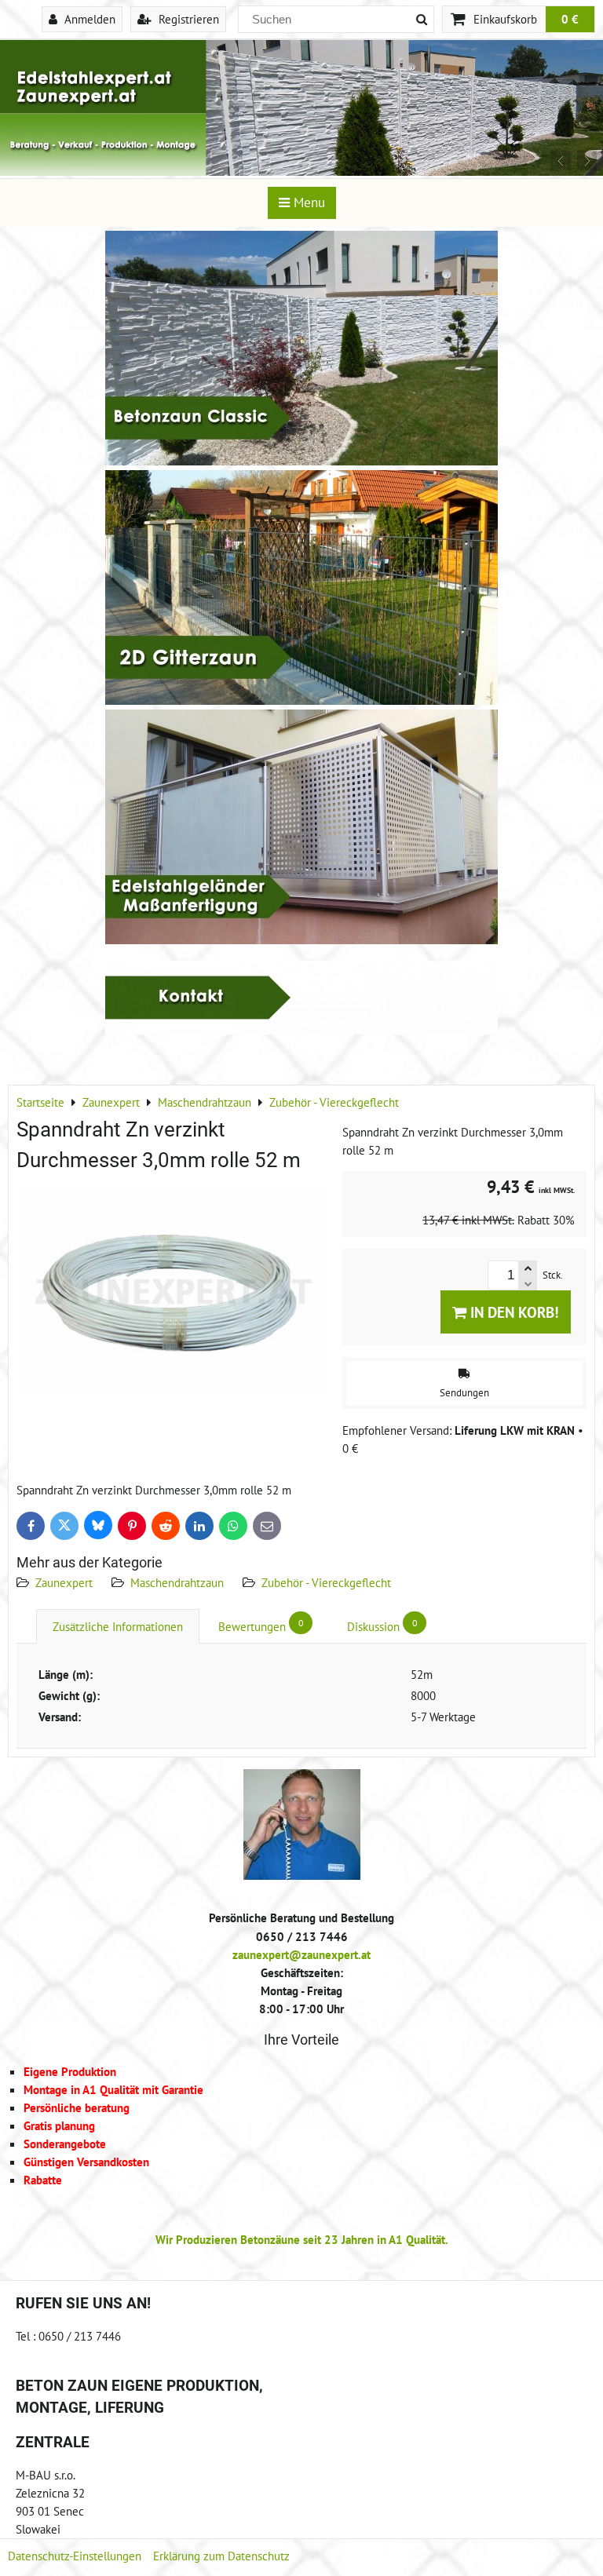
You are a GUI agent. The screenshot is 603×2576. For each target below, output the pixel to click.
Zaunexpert (64, 1582)
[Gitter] (301, 700)
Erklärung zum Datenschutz (221, 2556)
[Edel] (301, 940)
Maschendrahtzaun (177, 1582)
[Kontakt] (301, 1030)
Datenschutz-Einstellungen (75, 2556)
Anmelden (88, 19)
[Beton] (301, 461)
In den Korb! (513, 1312)
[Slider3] (301, 171)
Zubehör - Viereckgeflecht (326, 1582)
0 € (570, 19)
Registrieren (187, 19)
